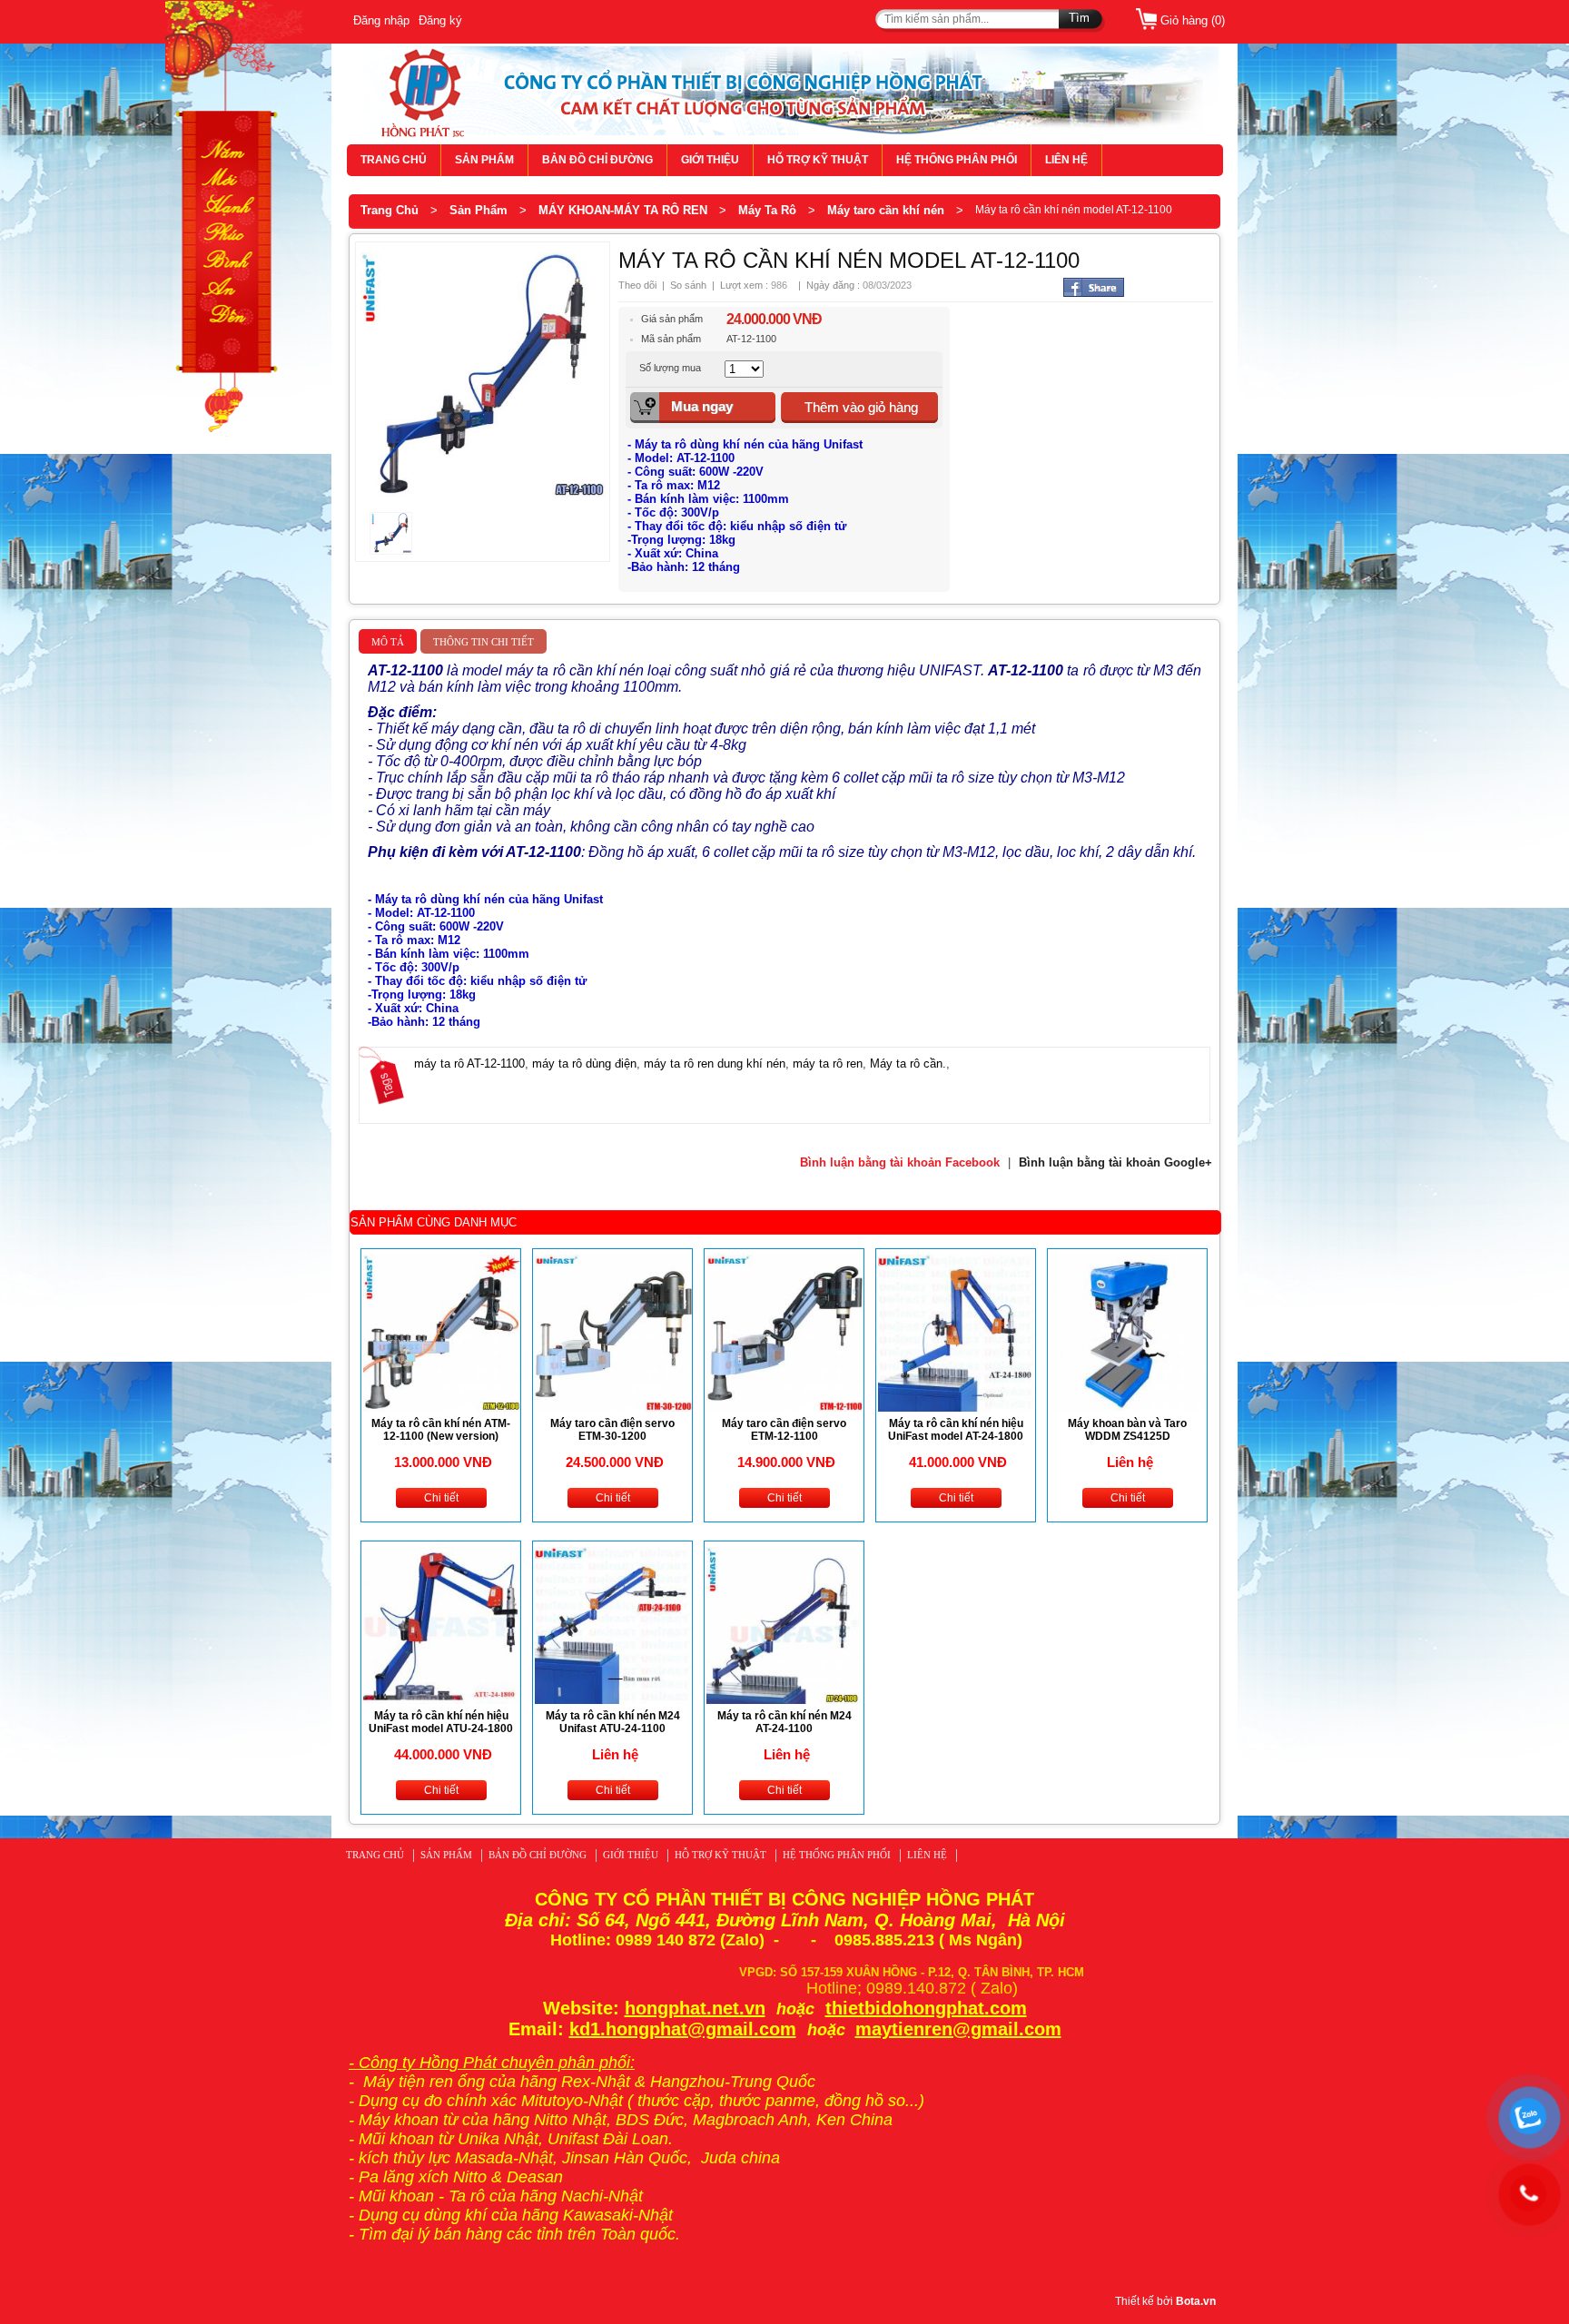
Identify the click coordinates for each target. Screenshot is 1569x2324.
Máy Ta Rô (767, 210)
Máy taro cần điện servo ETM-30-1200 (612, 1430)
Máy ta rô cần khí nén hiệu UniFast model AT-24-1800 (956, 1430)
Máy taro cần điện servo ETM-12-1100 (784, 1430)
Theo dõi (637, 285)
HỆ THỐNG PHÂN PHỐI (957, 160)
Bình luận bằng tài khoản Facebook (900, 1162)
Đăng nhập (381, 20)
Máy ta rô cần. (908, 1064)
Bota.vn (1196, 2301)
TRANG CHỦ (394, 160)
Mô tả (388, 642)
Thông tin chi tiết (484, 642)
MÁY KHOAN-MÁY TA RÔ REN (623, 210)
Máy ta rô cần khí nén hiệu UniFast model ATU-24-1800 (441, 1722)
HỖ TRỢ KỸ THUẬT (818, 160)
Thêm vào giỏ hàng (861, 407)
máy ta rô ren (828, 1064)
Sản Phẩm (479, 210)
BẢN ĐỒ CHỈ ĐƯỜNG (597, 160)
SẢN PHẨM (484, 160)
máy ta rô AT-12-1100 (469, 1064)
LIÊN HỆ (1066, 160)
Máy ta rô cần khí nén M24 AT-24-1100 (784, 1722)
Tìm (1079, 18)
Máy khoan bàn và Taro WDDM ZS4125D (1127, 1430)
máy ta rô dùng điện (584, 1064)
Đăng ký (440, 20)
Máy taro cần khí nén (886, 210)
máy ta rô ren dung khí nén (715, 1064)
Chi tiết (441, 1498)
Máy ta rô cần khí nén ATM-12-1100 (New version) (441, 1430)
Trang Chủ (390, 210)
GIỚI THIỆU (710, 160)
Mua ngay (702, 406)
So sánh (688, 285)
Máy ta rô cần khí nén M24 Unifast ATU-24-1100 (613, 1722)
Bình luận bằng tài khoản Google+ (1115, 1162)
